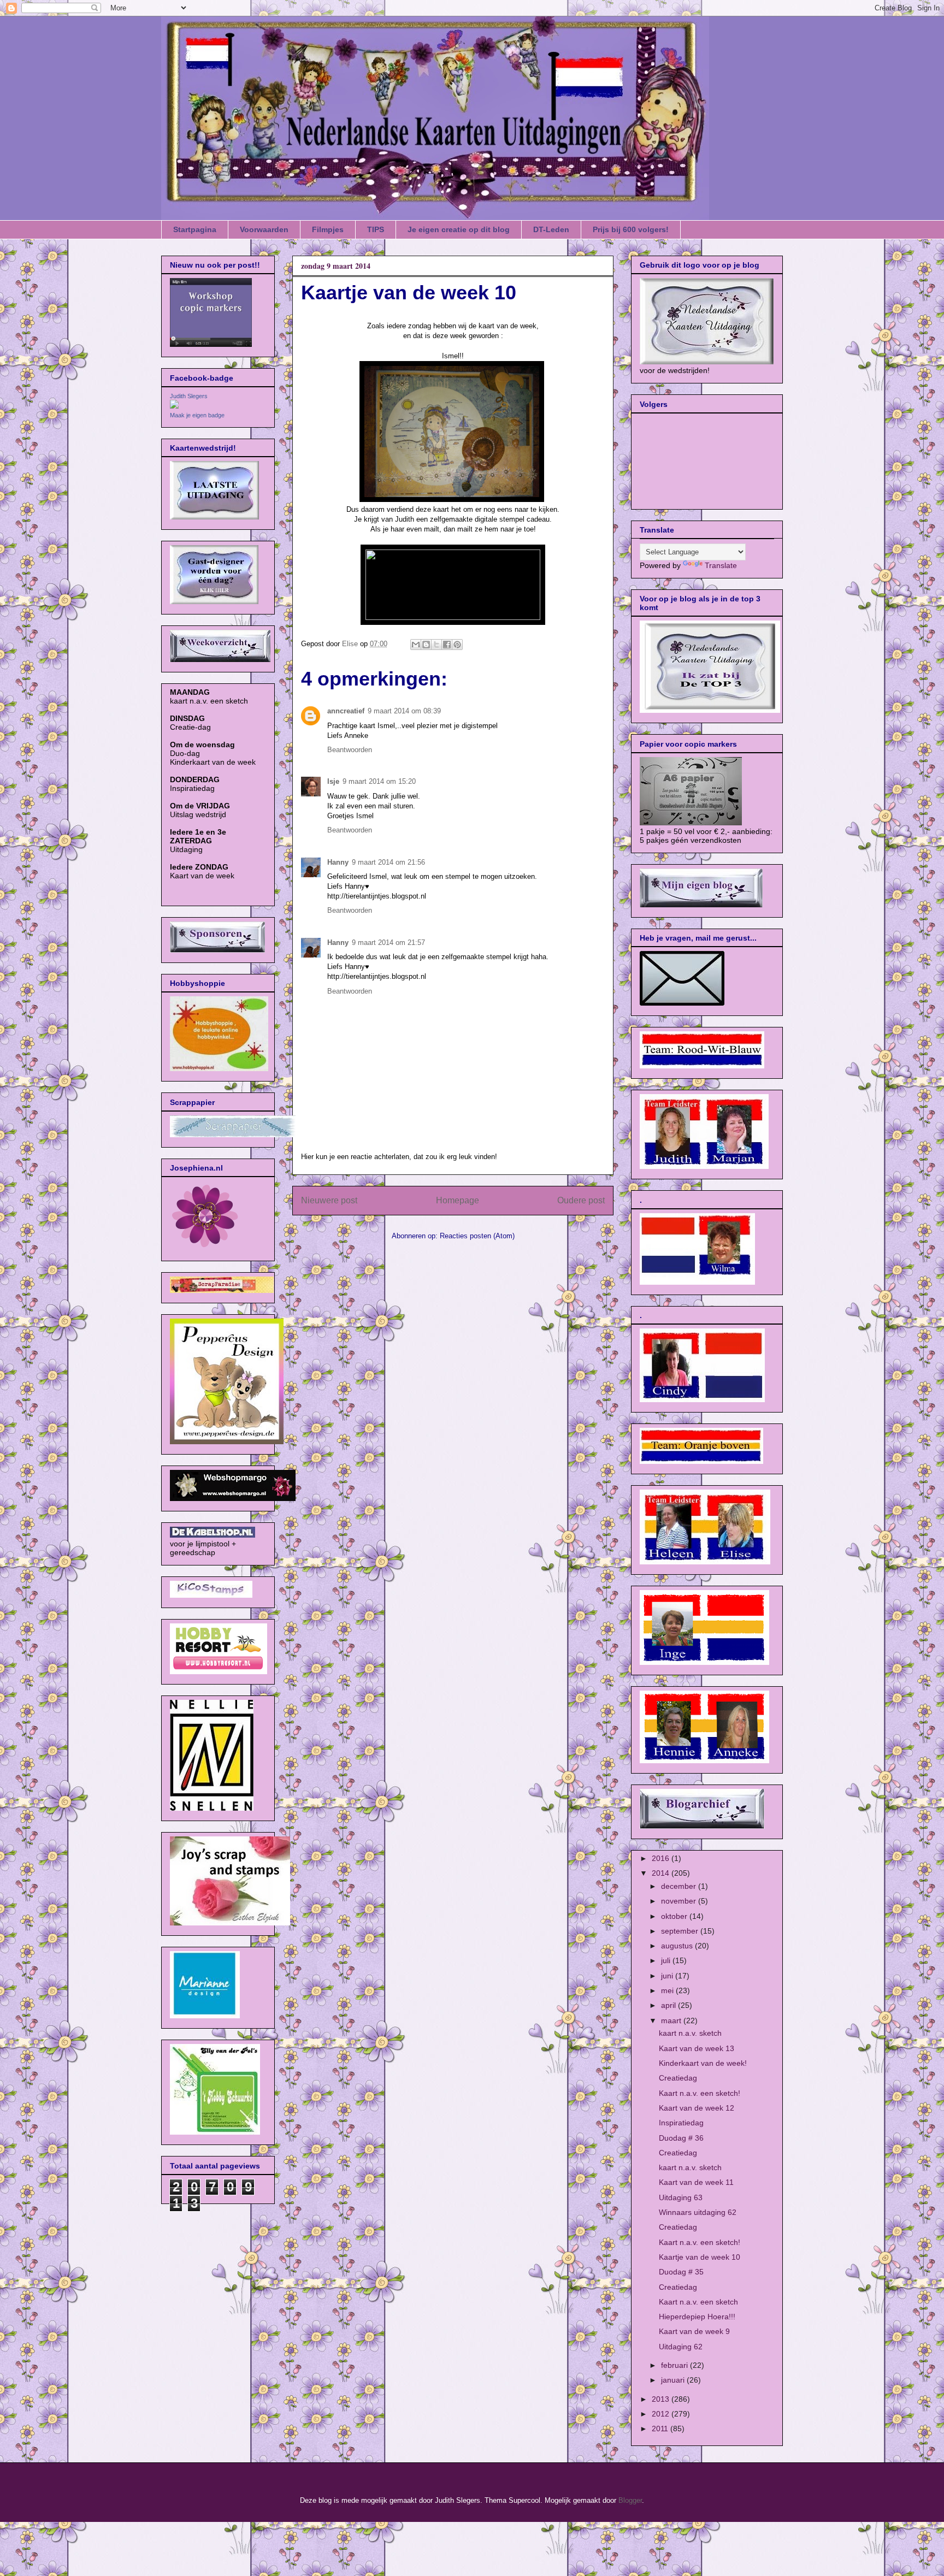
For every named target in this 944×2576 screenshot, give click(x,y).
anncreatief (346, 711)
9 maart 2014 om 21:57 (388, 943)
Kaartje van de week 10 (700, 2257)
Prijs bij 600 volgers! (631, 229)
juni (668, 1976)
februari (675, 2365)
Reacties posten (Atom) (477, 1236)
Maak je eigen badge (197, 415)
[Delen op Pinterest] (457, 645)
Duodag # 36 (681, 2138)
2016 (662, 1858)
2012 (662, 2414)
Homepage (458, 1200)
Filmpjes (328, 229)
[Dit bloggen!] (426, 645)
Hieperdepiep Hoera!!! (697, 2317)
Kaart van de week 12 (697, 2108)
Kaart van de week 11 (696, 2182)
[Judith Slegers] (174, 406)
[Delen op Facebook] (447, 645)
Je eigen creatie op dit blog (459, 229)
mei (668, 1990)
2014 (662, 1873)
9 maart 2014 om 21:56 (388, 862)
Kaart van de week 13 (697, 2048)
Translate (721, 565)
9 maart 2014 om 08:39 (404, 711)
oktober (675, 1916)
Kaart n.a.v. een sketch (698, 2302)
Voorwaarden (264, 229)
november (680, 1901)
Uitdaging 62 (681, 2347)
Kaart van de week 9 (694, 2331)
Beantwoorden (350, 750)
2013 (662, 2399)
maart (672, 2020)
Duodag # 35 (681, 2272)
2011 (661, 2429)
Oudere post (581, 1200)
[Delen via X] (436, 645)
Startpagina (195, 229)
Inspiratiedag (681, 2123)
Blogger (630, 2500)
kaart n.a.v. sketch (690, 2033)
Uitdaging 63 (681, 2197)
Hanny (338, 862)
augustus (678, 1946)
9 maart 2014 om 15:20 (379, 781)
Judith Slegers (189, 396)
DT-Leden (551, 229)
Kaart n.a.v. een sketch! (700, 2093)
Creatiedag (678, 2078)
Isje (333, 781)
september (681, 1931)
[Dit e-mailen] (416, 645)
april (669, 2005)
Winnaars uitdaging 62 (698, 2212)
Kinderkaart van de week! (703, 2063)
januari (674, 2380)
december (680, 1886)
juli (667, 1960)
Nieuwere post (329, 1200)
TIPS (376, 229)
